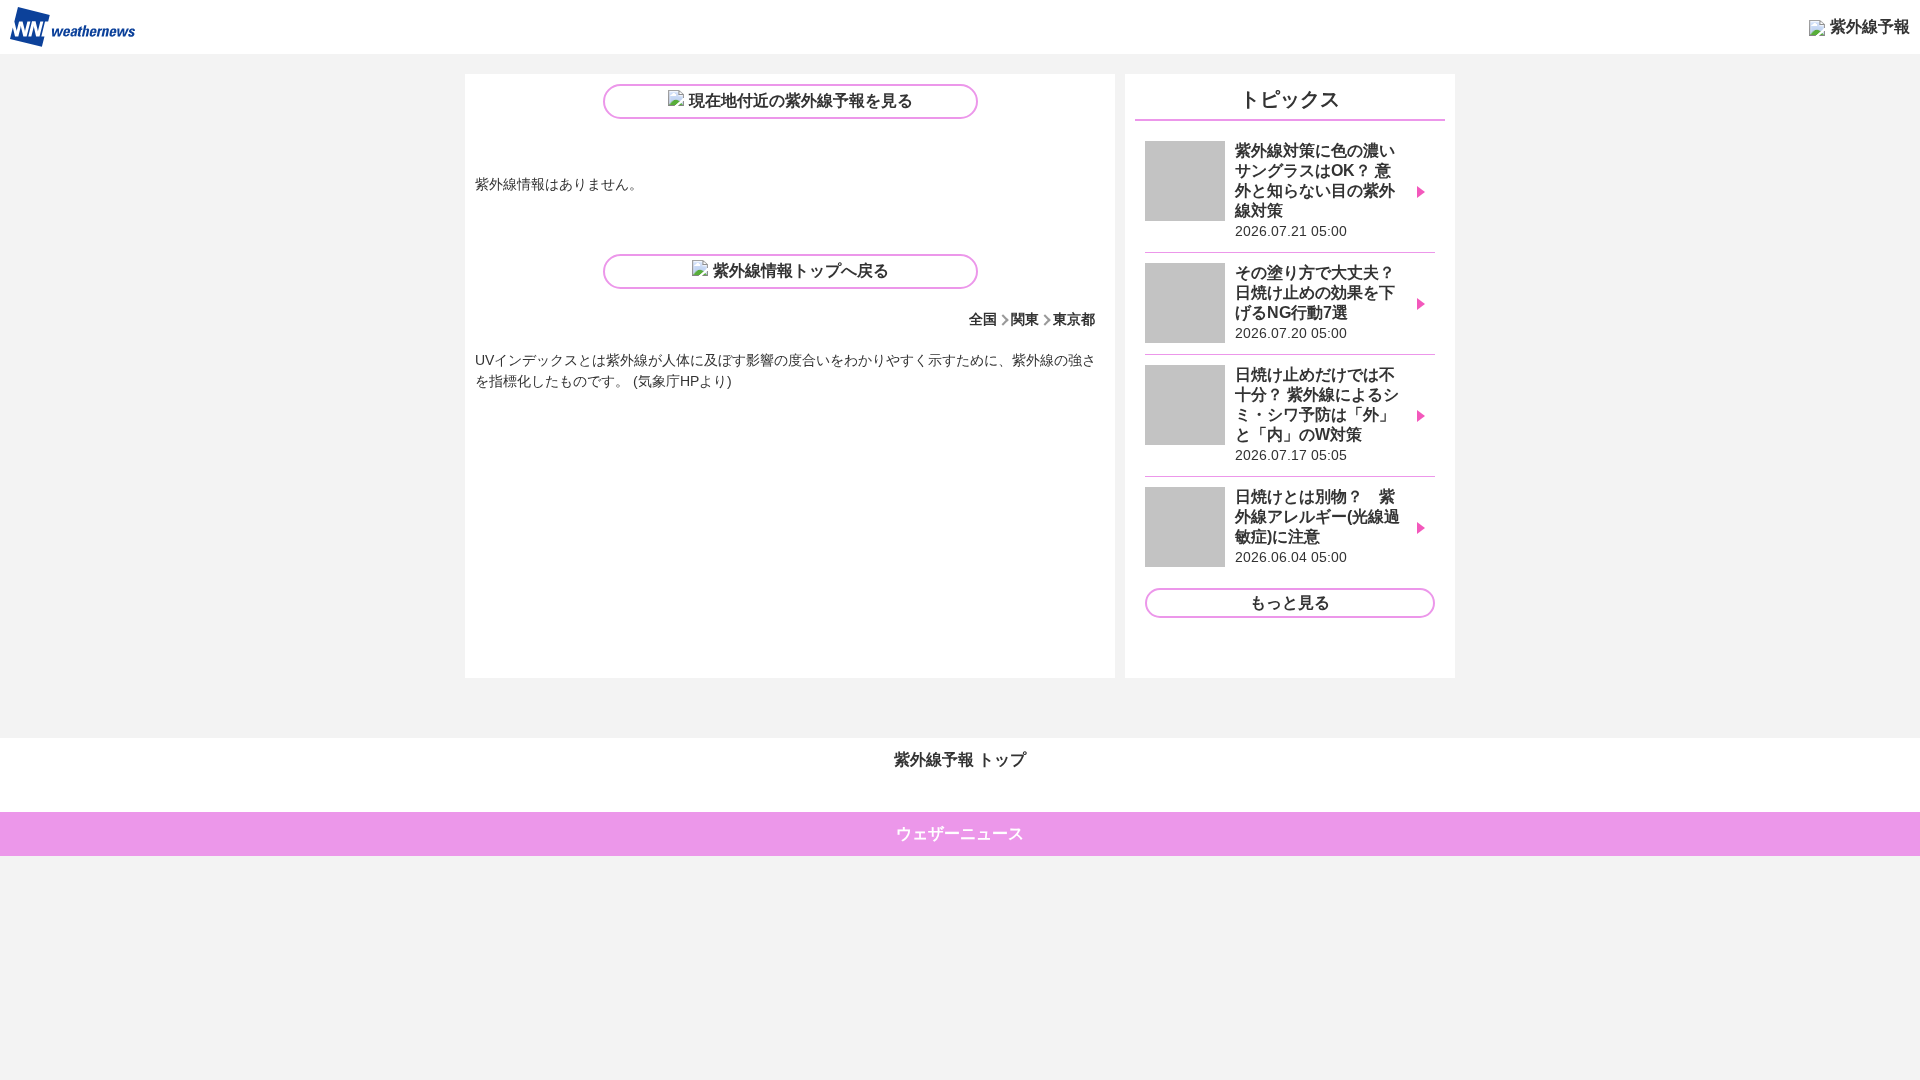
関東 (1025, 319)
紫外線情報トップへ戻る (801, 270)
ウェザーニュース (960, 833)
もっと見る (1290, 602)
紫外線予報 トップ (960, 759)
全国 (983, 319)
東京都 (1074, 319)
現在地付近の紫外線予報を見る (801, 100)
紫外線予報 (1870, 26)
